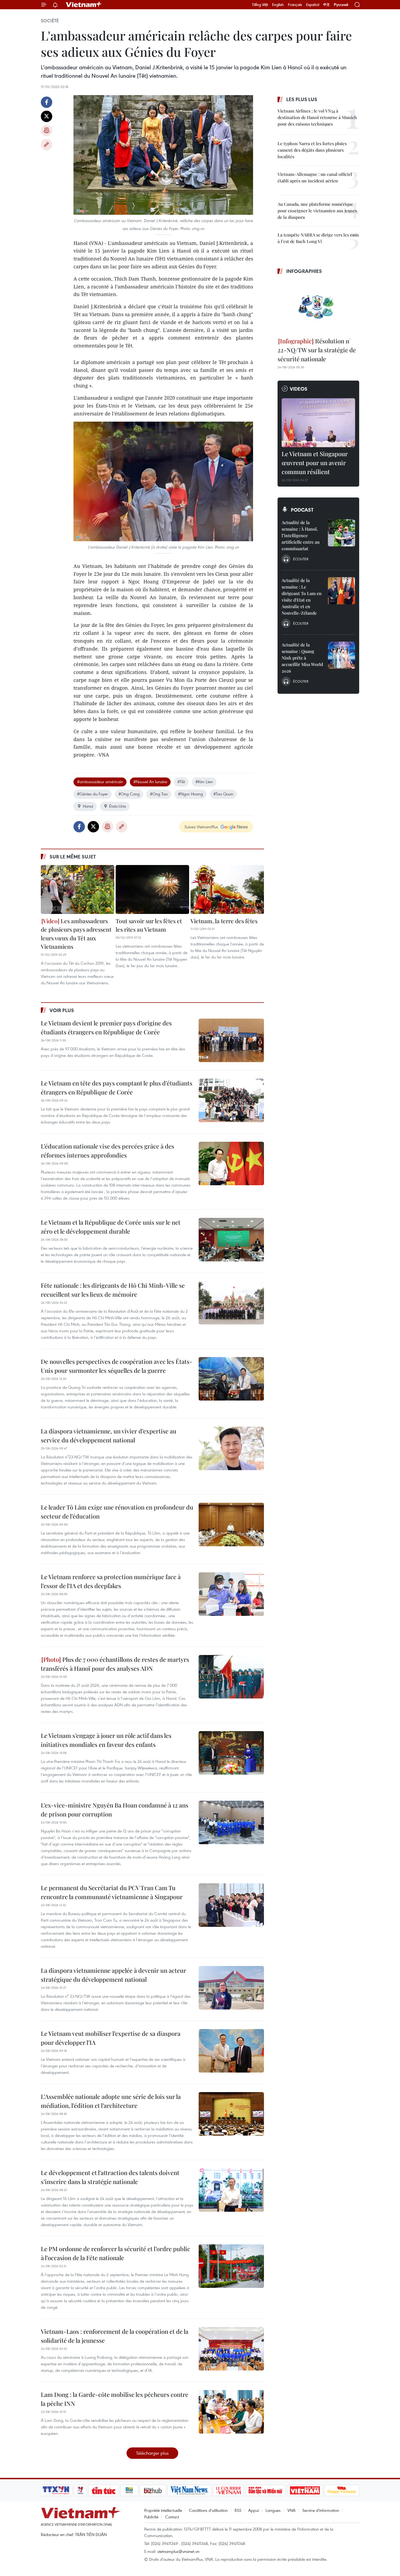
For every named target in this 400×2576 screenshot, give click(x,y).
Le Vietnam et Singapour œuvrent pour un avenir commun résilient (315, 463)
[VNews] (80, 2490)
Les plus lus (302, 99)
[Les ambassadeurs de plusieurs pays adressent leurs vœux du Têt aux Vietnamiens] (78, 889)
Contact (172, 2517)
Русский (341, 5)
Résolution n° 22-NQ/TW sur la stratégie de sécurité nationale (317, 350)
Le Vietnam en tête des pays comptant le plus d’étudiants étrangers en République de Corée (117, 1088)
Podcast (302, 510)
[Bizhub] (153, 2490)
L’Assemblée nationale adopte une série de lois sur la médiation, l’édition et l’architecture (111, 2101)
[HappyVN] (342, 2490)
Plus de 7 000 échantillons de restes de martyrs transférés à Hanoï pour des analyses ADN (115, 1664)
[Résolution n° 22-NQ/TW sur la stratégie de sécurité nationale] (318, 307)
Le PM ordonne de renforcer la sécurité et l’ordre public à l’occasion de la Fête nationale (116, 2253)
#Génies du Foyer (93, 794)
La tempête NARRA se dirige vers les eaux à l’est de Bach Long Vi (318, 238)
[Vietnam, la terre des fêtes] (227, 889)
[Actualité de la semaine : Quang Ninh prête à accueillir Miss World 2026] (341, 655)
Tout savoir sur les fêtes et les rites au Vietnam (149, 925)
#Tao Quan (223, 794)
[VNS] (189, 2490)
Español (313, 5)
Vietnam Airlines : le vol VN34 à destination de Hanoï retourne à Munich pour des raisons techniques (317, 117)
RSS (238, 2510)
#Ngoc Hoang (190, 794)
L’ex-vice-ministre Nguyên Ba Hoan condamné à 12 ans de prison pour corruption (115, 1810)
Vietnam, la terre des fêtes (224, 921)
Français (295, 5)
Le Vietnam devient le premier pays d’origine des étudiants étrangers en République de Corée (106, 1027)
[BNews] (129, 2490)
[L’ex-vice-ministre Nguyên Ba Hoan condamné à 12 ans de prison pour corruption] (231, 1822)
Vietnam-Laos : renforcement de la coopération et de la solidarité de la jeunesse (115, 2336)
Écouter (301, 559)
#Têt (181, 782)
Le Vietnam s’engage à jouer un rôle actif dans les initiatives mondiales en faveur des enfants (106, 1740)
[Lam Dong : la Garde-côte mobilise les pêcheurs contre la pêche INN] (231, 2412)
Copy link (47, 145)
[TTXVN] (56, 2490)
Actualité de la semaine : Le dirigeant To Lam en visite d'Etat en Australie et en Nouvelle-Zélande (302, 597)
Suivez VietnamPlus (201, 827)
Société (50, 21)
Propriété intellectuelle (163, 2510)
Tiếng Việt (260, 5)
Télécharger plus (152, 2453)
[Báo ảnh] (305, 2490)
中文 (327, 5)
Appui (253, 2510)
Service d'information (321, 2510)
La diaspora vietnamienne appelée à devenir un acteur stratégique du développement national (113, 1975)
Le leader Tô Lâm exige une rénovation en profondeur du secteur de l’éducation (117, 1512)
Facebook (47, 102)
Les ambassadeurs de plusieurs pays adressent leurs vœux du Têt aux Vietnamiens (76, 934)
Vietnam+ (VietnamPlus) (84, 5)
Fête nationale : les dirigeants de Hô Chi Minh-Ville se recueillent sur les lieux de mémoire (113, 1290)
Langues (273, 2510)
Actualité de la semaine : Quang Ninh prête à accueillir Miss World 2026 (302, 658)
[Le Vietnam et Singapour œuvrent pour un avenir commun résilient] (318, 423)
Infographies (304, 271)
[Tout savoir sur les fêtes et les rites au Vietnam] (152, 889)
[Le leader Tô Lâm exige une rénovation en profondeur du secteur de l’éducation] (231, 1525)
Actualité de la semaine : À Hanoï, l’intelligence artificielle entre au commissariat (301, 535)
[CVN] (228, 2490)
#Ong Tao (159, 794)
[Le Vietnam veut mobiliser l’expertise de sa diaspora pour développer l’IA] (231, 2051)
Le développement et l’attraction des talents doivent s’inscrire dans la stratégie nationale (110, 2177)
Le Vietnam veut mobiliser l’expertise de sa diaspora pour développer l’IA (111, 2038)
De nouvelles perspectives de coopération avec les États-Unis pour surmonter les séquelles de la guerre (117, 1366)
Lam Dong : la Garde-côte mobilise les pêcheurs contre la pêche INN (115, 2399)
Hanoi (88, 806)
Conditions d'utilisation (208, 2510)
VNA (291, 2510)
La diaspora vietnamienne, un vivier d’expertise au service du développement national (109, 1435)
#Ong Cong (129, 794)
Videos (299, 389)
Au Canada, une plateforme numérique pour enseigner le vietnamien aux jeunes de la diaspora (317, 211)
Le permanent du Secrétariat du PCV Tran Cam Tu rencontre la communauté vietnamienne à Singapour (112, 1892)
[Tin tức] (104, 2490)
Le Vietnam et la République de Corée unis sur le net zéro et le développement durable (111, 1227)
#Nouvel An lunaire (150, 782)
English (278, 5)
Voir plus (62, 1010)
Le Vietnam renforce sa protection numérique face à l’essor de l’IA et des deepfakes (111, 1581)
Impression (47, 130)
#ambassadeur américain (100, 782)
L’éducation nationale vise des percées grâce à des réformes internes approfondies (107, 1151)
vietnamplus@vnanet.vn (178, 2551)
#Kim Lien (204, 782)
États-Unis (118, 806)
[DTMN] (265, 2490)
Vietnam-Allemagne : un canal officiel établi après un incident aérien (315, 177)
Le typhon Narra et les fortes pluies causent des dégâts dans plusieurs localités (312, 150)
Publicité (151, 2517)
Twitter (47, 116)
